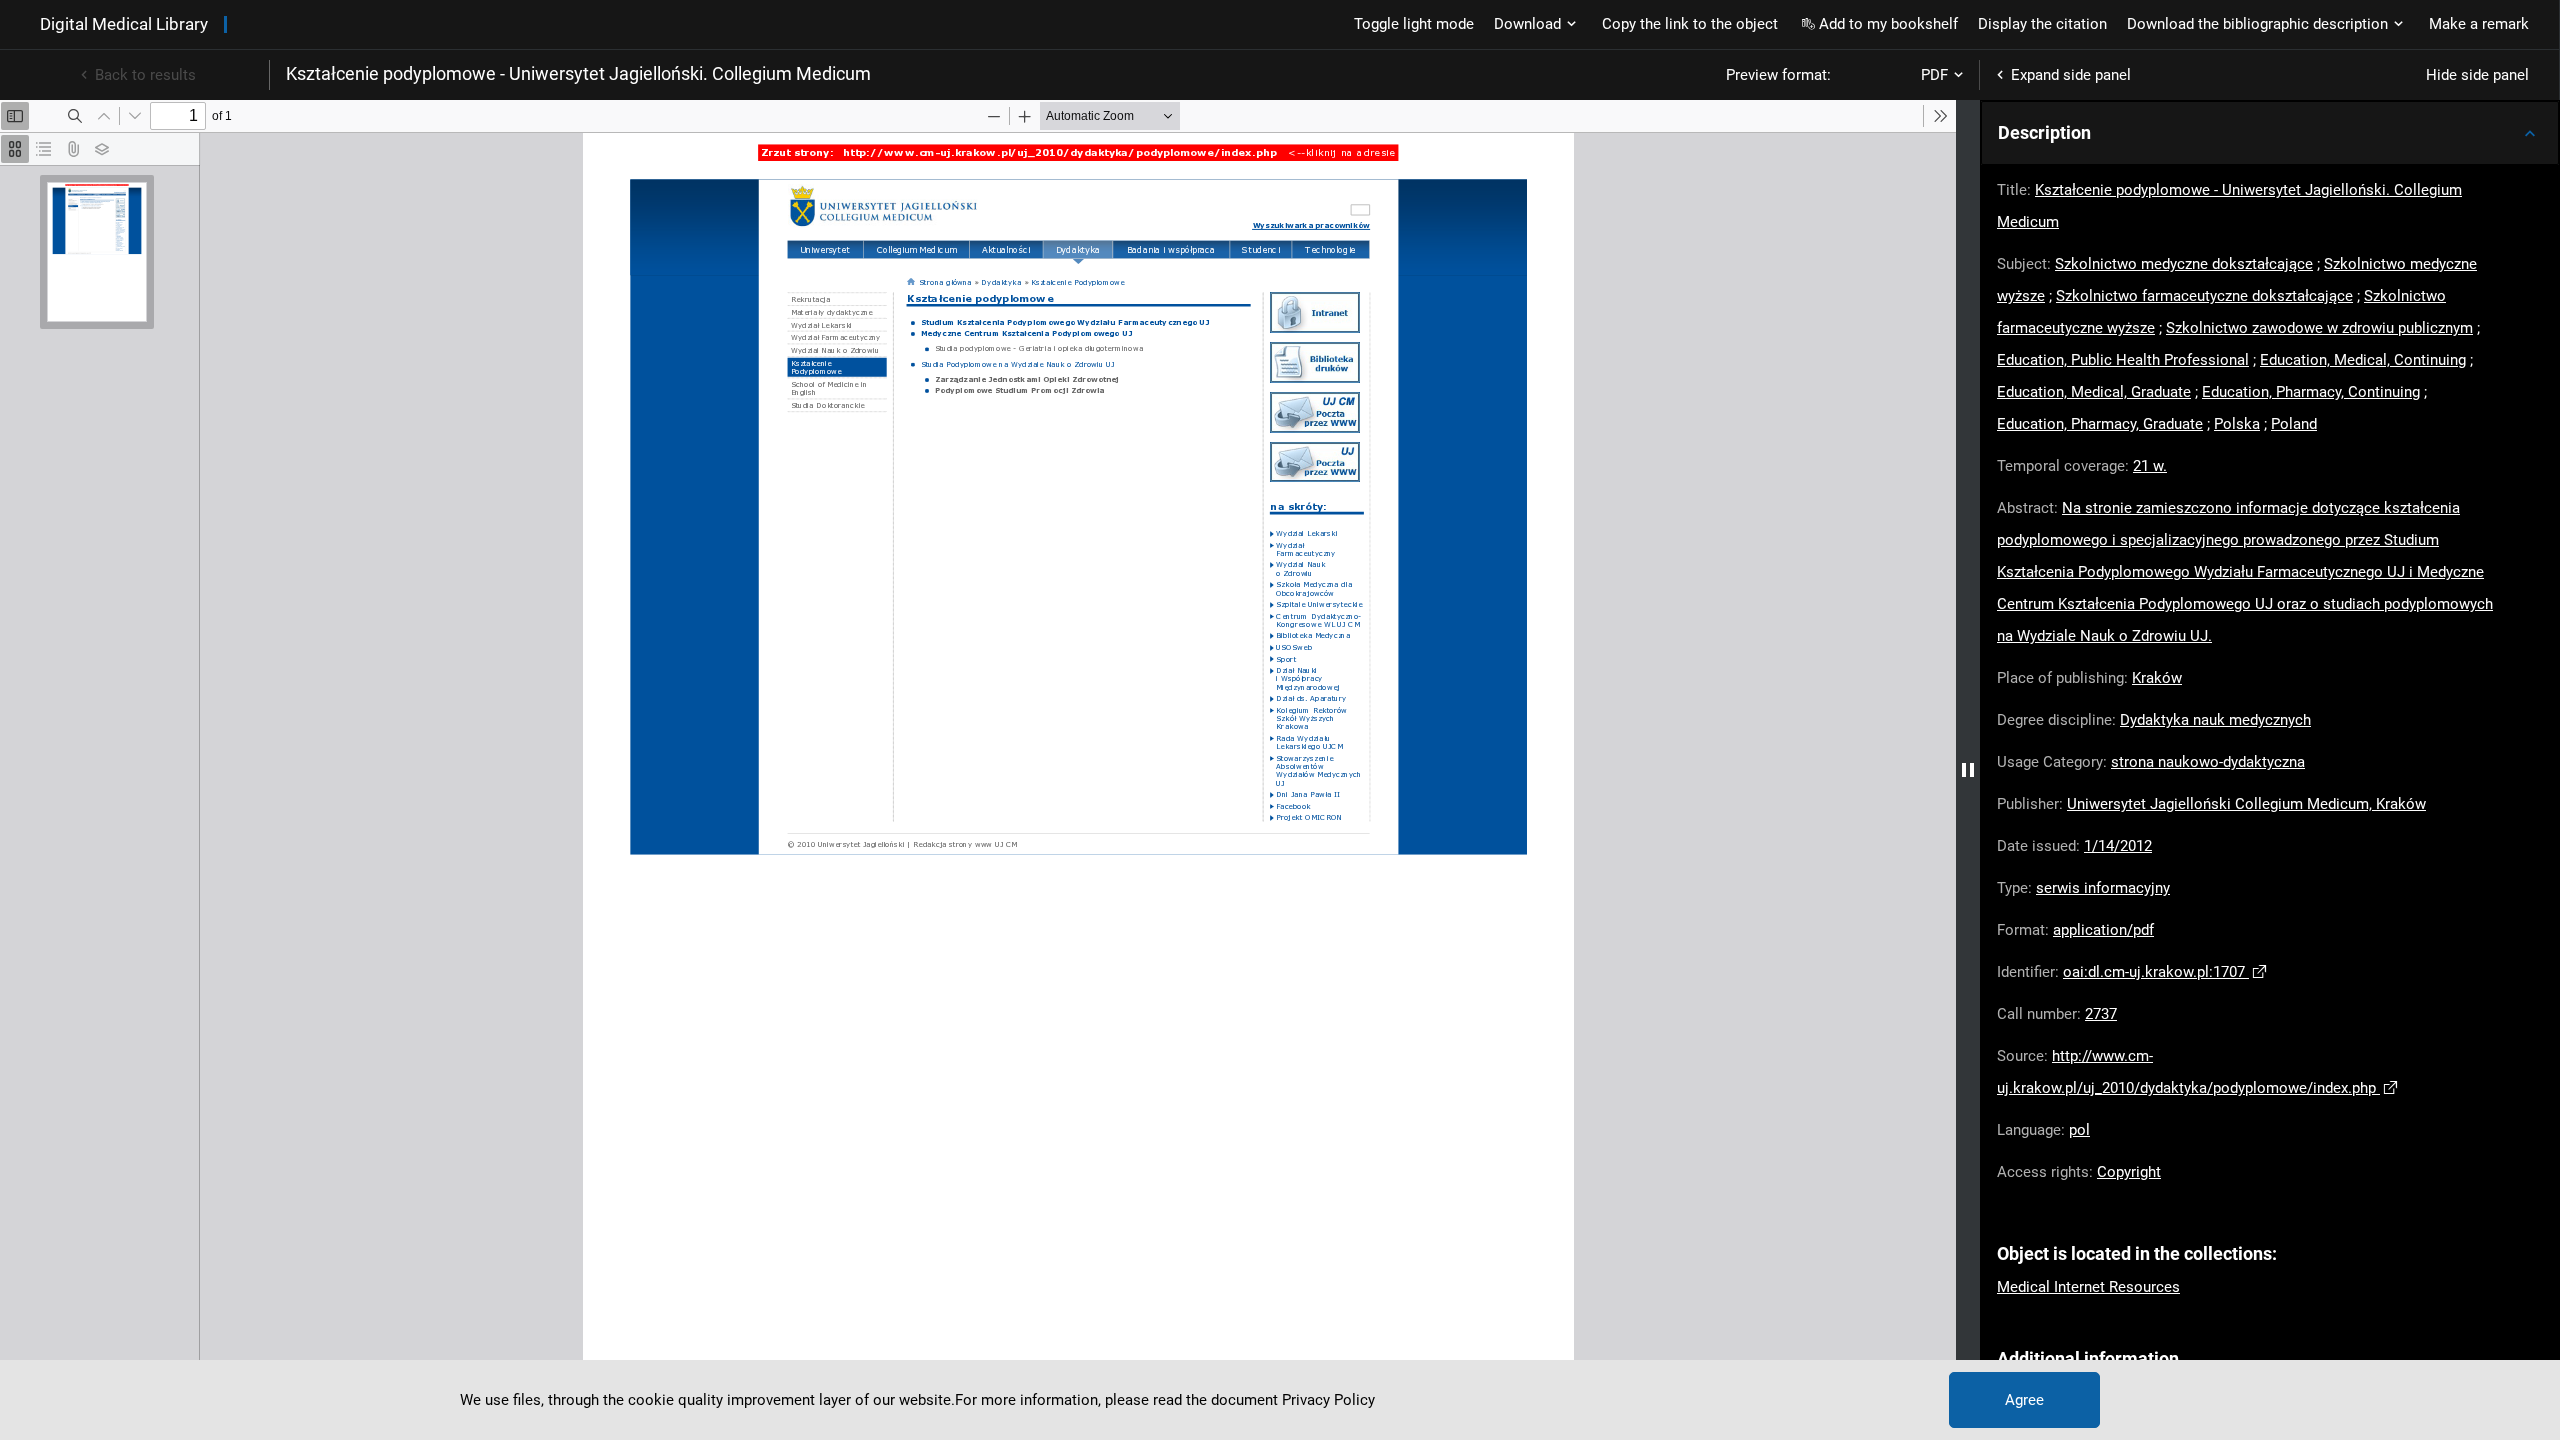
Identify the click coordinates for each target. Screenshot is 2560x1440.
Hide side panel (2477, 75)
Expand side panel (2071, 75)
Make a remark (2479, 24)
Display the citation (2042, 24)
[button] (2270, 133)
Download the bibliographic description (2257, 24)
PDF (1934, 75)
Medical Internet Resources (2088, 1287)
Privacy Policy (1328, 1400)
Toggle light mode (1414, 24)
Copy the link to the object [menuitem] (1690, 24)
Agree (2024, 1400)
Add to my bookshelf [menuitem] (1888, 24)
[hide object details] (1968, 770)
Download (1527, 24)
